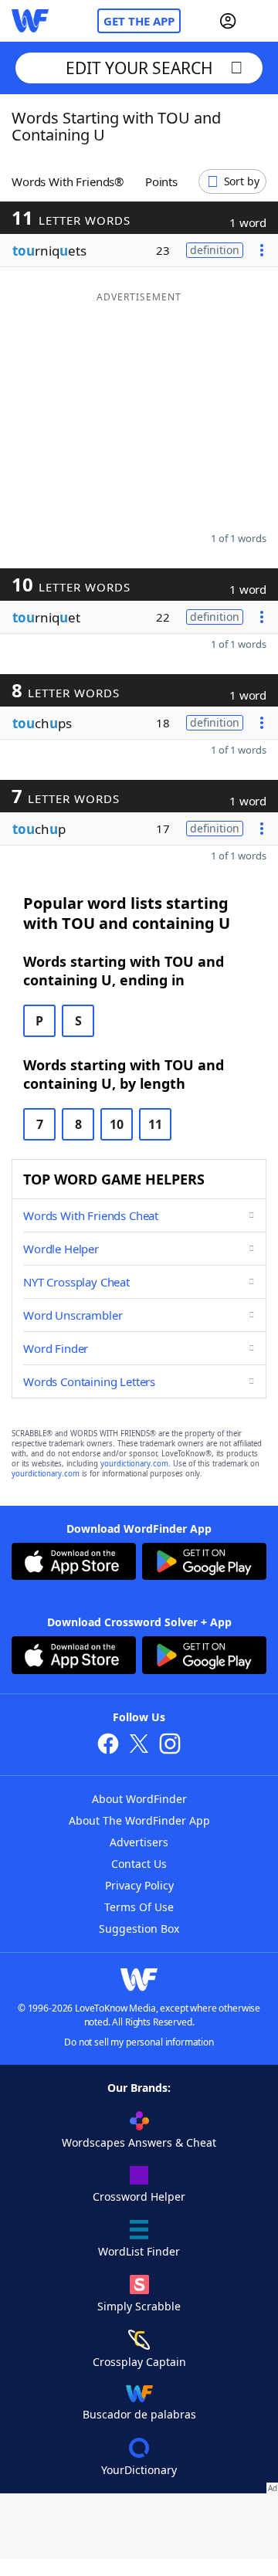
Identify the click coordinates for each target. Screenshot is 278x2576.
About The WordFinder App (139, 1820)
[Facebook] (108, 1746)
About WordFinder (139, 1799)
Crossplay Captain (139, 2362)
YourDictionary (139, 2470)
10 (117, 1124)
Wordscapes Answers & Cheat (139, 2142)
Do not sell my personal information (139, 2042)
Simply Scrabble (139, 2306)
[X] (139, 1746)
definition (215, 250)
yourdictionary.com (134, 1464)
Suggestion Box (139, 1929)
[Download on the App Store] (74, 1563)
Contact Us (139, 1864)
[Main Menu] (260, 21)
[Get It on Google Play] (204, 1563)
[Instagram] (170, 1746)
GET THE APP (139, 21)
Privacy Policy (139, 1885)
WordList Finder (139, 2251)
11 (155, 1124)
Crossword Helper (139, 2196)
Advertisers (139, 1842)
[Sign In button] (228, 21)
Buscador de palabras (139, 2414)
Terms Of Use (139, 1907)
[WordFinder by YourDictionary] (30, 21)
